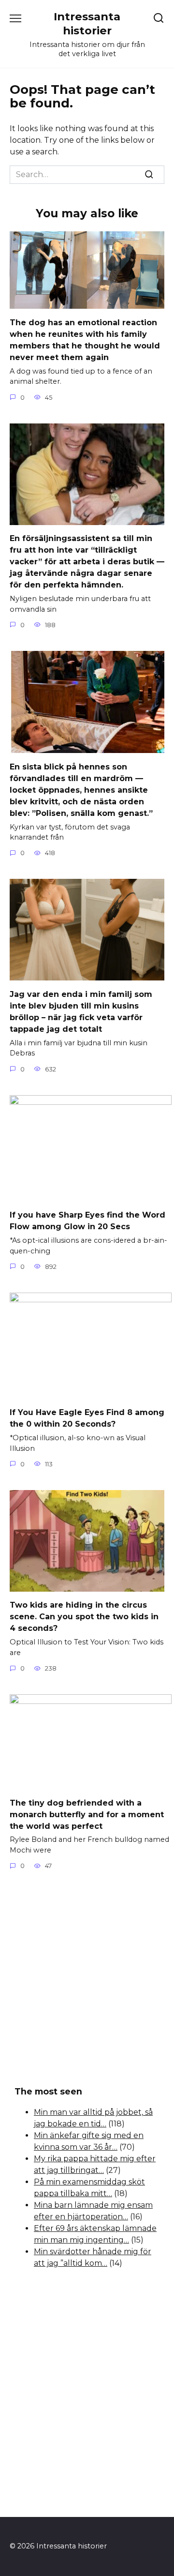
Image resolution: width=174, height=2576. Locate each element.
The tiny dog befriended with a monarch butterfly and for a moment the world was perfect (87, 1814)
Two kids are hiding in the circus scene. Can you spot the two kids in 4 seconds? (84, 1617)
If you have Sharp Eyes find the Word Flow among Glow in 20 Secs (87, 1221)
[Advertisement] (87, 1979)
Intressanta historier (87, 23)
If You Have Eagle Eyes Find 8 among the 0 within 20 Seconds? (87, 1418)
